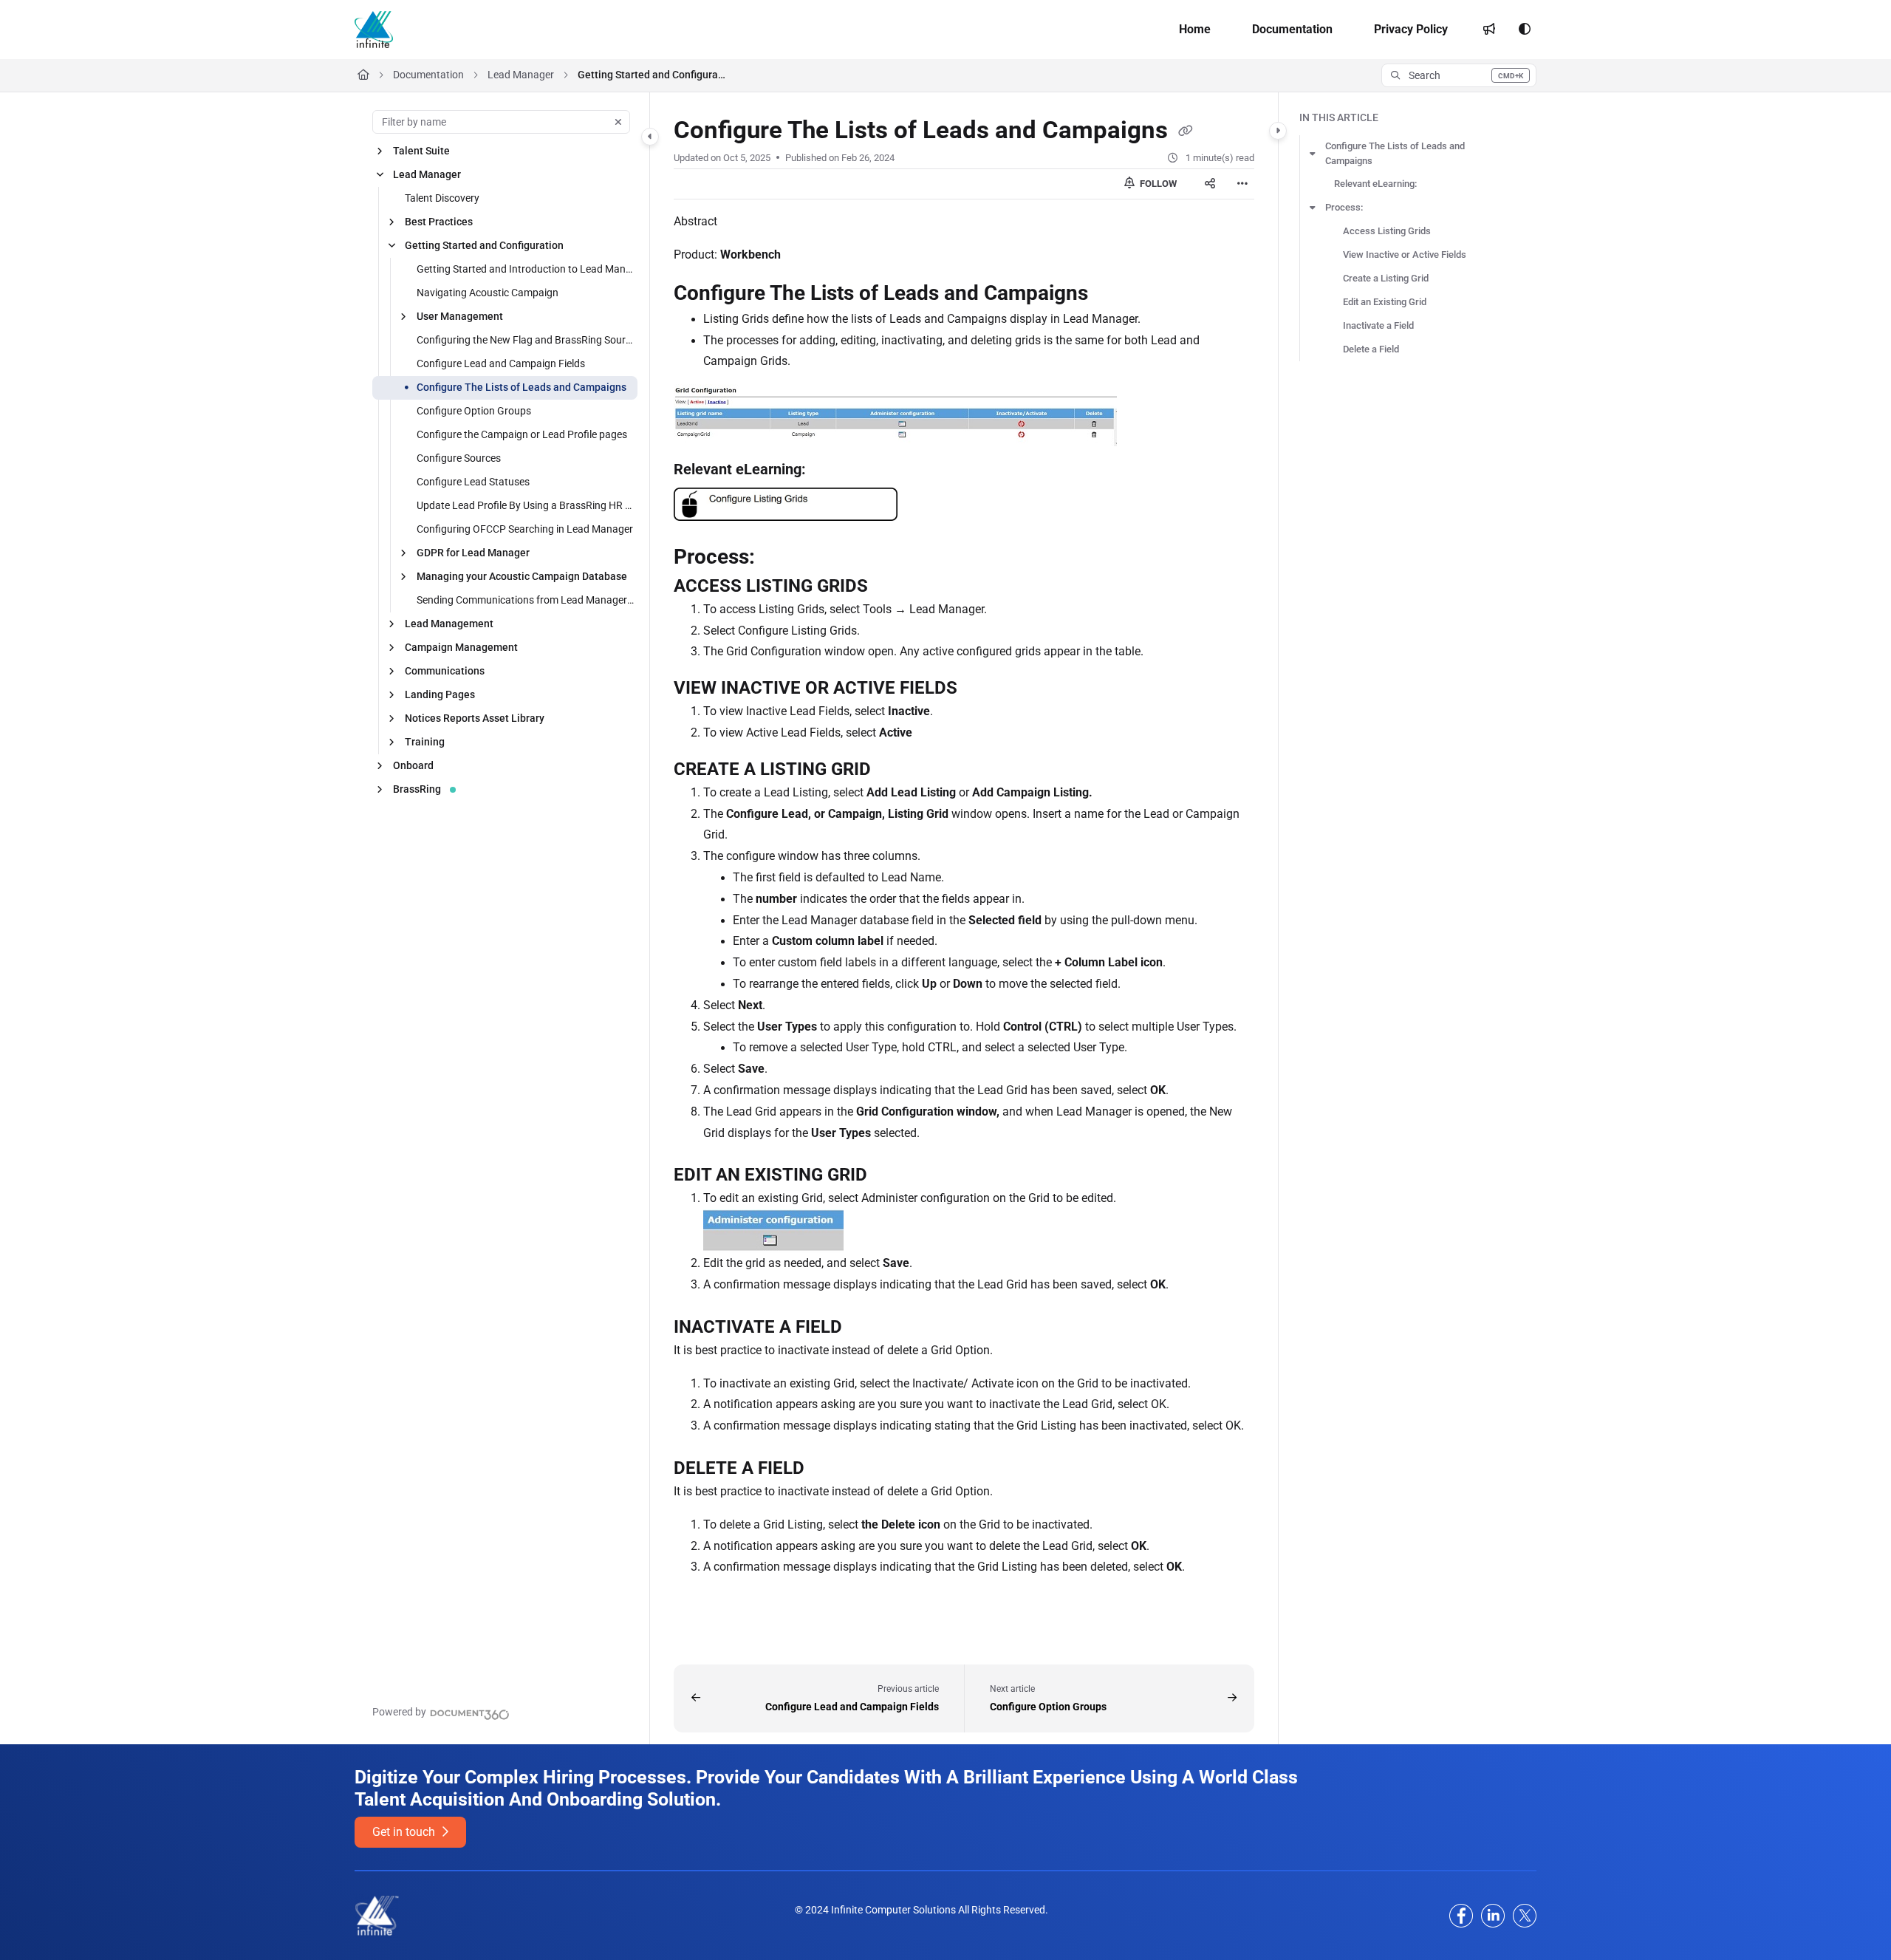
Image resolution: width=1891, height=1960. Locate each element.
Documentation (428, 75)
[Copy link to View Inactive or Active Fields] (981, 689)
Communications (445, 671)
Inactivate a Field (1378, 325)
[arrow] (1313, 154)
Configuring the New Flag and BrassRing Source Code (526, 340)
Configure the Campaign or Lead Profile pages (522, 434)
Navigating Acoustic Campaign (488, 293)
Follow (1157, 184)
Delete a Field (1371, 349)
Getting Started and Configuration (652, 75)
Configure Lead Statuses (473, 482)
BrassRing (417, 789)
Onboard (413, 765)
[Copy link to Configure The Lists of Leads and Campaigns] (1112, 294)
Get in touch (405, 1832)
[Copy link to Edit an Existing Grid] (891, 1176)
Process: (1344, 207)
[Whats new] (1489, 30)
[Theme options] (1525, 30)
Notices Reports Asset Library (475, 718)
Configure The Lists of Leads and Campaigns (522, 387)
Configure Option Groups (474, 411)
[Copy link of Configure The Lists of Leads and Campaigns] (1186, 132)
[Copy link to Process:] (779, 558)
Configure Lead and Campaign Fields (501, 363)
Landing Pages (440, 694)
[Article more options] (1242, 184)
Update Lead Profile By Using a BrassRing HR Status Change (526, 505)
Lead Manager (521, 75)
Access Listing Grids (1387, 231)
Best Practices (439, 222)
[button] (1459, 75)
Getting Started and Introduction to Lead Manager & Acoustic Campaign (526, 269)
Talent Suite (421, 151)
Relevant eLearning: (1375, 184)
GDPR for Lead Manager (473, 553)
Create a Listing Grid (1386, 278)
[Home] (374, 30)
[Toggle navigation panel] (650, 137)
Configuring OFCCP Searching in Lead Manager (525, 529)
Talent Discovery (442, 198)
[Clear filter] (618, 122)
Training (425, 742)
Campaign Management (461, 647)
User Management (460, 316)
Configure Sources (459, 458)
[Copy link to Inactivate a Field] (866, 1328)
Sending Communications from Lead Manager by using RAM (526, 600)
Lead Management (449, 624)
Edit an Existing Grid (1385, 302)
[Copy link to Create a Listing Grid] (895, 770)
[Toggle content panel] (1278, 131)
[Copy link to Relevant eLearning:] (830, 471)
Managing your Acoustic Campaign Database (522, 576)
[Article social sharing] (1210, 184)
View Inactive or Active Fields (1405, 255)
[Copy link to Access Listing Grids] (892, 587)
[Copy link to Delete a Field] (828, 1469)
